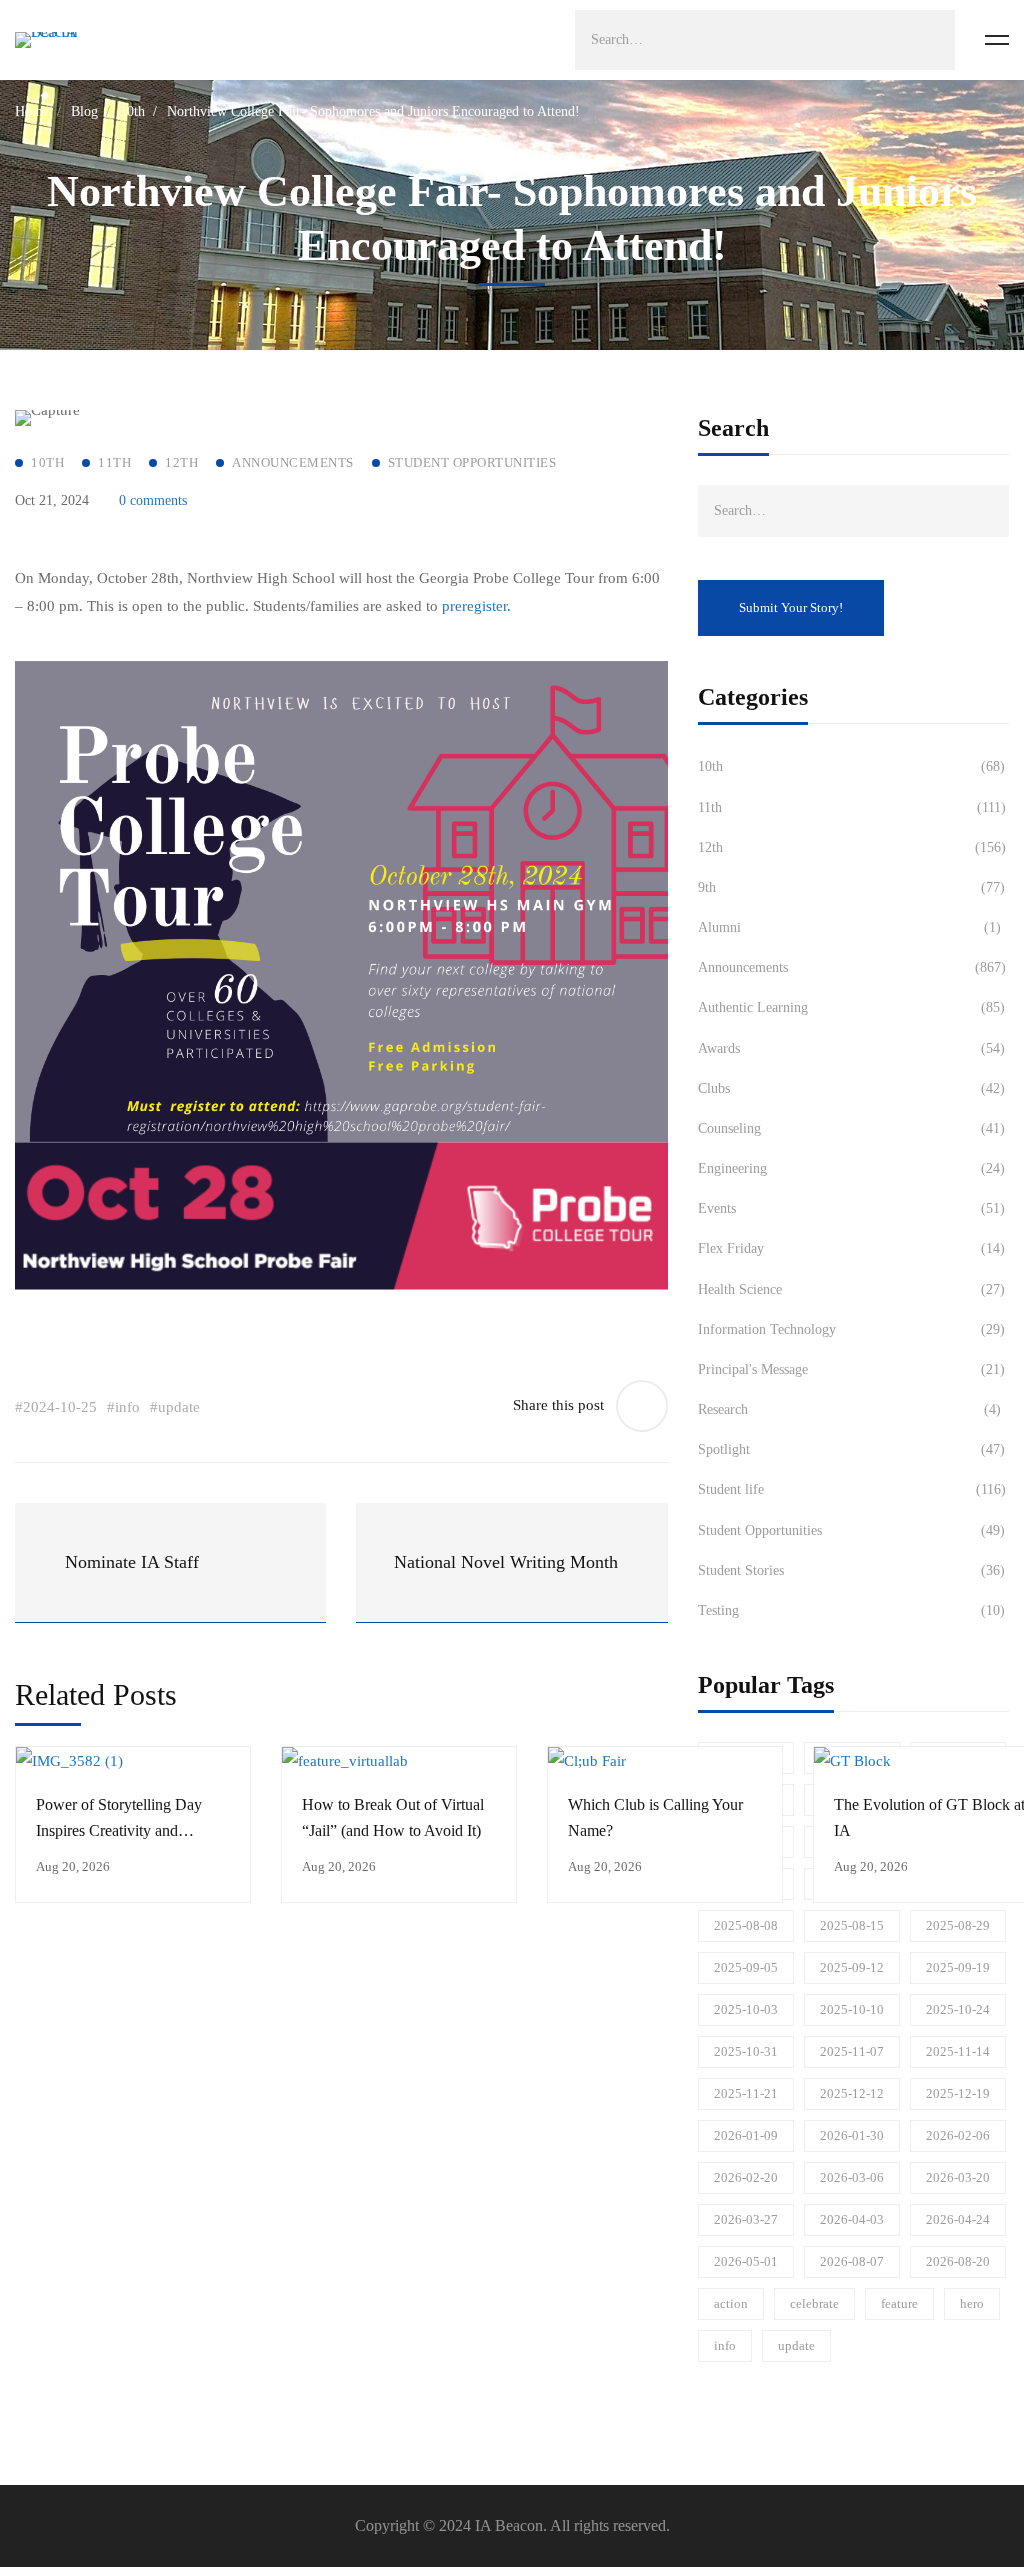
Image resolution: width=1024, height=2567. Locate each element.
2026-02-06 (958, 2135)
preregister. (476, 606)
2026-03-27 (746, 2219)
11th (852, 807)
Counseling (851, 1128)
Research (850, 1409)
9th (851, 887)
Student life (852, 1489)
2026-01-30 (852, 2135)
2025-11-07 (852, 2051)
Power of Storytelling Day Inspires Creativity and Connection (119, 1830)
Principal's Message (851, 1369)
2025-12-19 (958, 2093)
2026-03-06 (852, 2177)
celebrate (814, 2303)
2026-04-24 (958, 2219)
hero (972, 2303)
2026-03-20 (958, 2177)
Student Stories (851, 1570)
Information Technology (851, 1329)
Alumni (850, 927)
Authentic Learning (851, 1007)
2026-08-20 (958, 2261)
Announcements (852, 967)
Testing (851, 1610)
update (796, 2345)
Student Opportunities (851, 1530)
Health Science (851, 1289)
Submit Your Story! (791, 607)
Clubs (851, 1088)
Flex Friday (851, 1248)
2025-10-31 (746, 2051)
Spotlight (851, 1449)
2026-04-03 (852, 2219)
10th (132, 111)
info (725, 2345)
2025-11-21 (746, 2093)
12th (852, 847)
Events (851, 1208)
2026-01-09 (746, 2135)
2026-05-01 (746, 2261)
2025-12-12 (852, 2093)
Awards (851, 1048)
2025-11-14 (958, 2051)
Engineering (851, 1168)
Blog (84, 111)
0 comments (153, 500)
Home (32, 111)
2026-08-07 (852, 2261)
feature (899, 2303)
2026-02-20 (746, 2177)
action (731, 2303)
